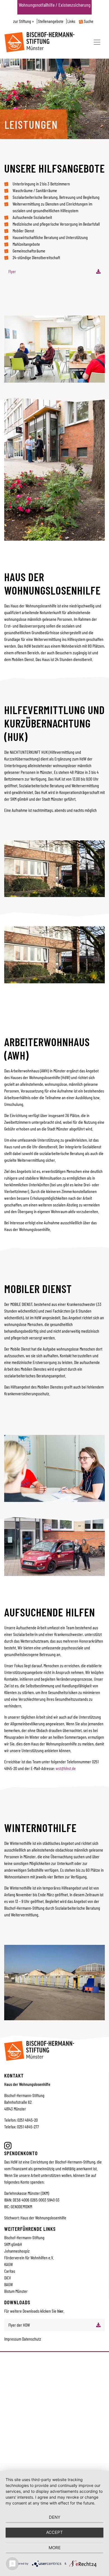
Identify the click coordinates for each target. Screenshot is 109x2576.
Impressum (13, 2339)
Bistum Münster (16, 2291)
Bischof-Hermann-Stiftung (24, 2237)
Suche (88, 21)
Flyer (12, 271)
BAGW (9, 2284)
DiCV (8, 2278)
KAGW (9, 2264)
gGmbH (17, 2244)
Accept (54, 2532)
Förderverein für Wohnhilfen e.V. (29, 2257)
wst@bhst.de (66, 1768)
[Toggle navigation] (97, 42)
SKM (8, 2244)
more (55, 2548)
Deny (55, 2517)
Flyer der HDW (19, 2325)
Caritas (10, 2271)
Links (71, 21)
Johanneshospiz (17, 2251)
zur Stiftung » (24, 21)
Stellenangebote (51, 21)
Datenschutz (32, 2339)
